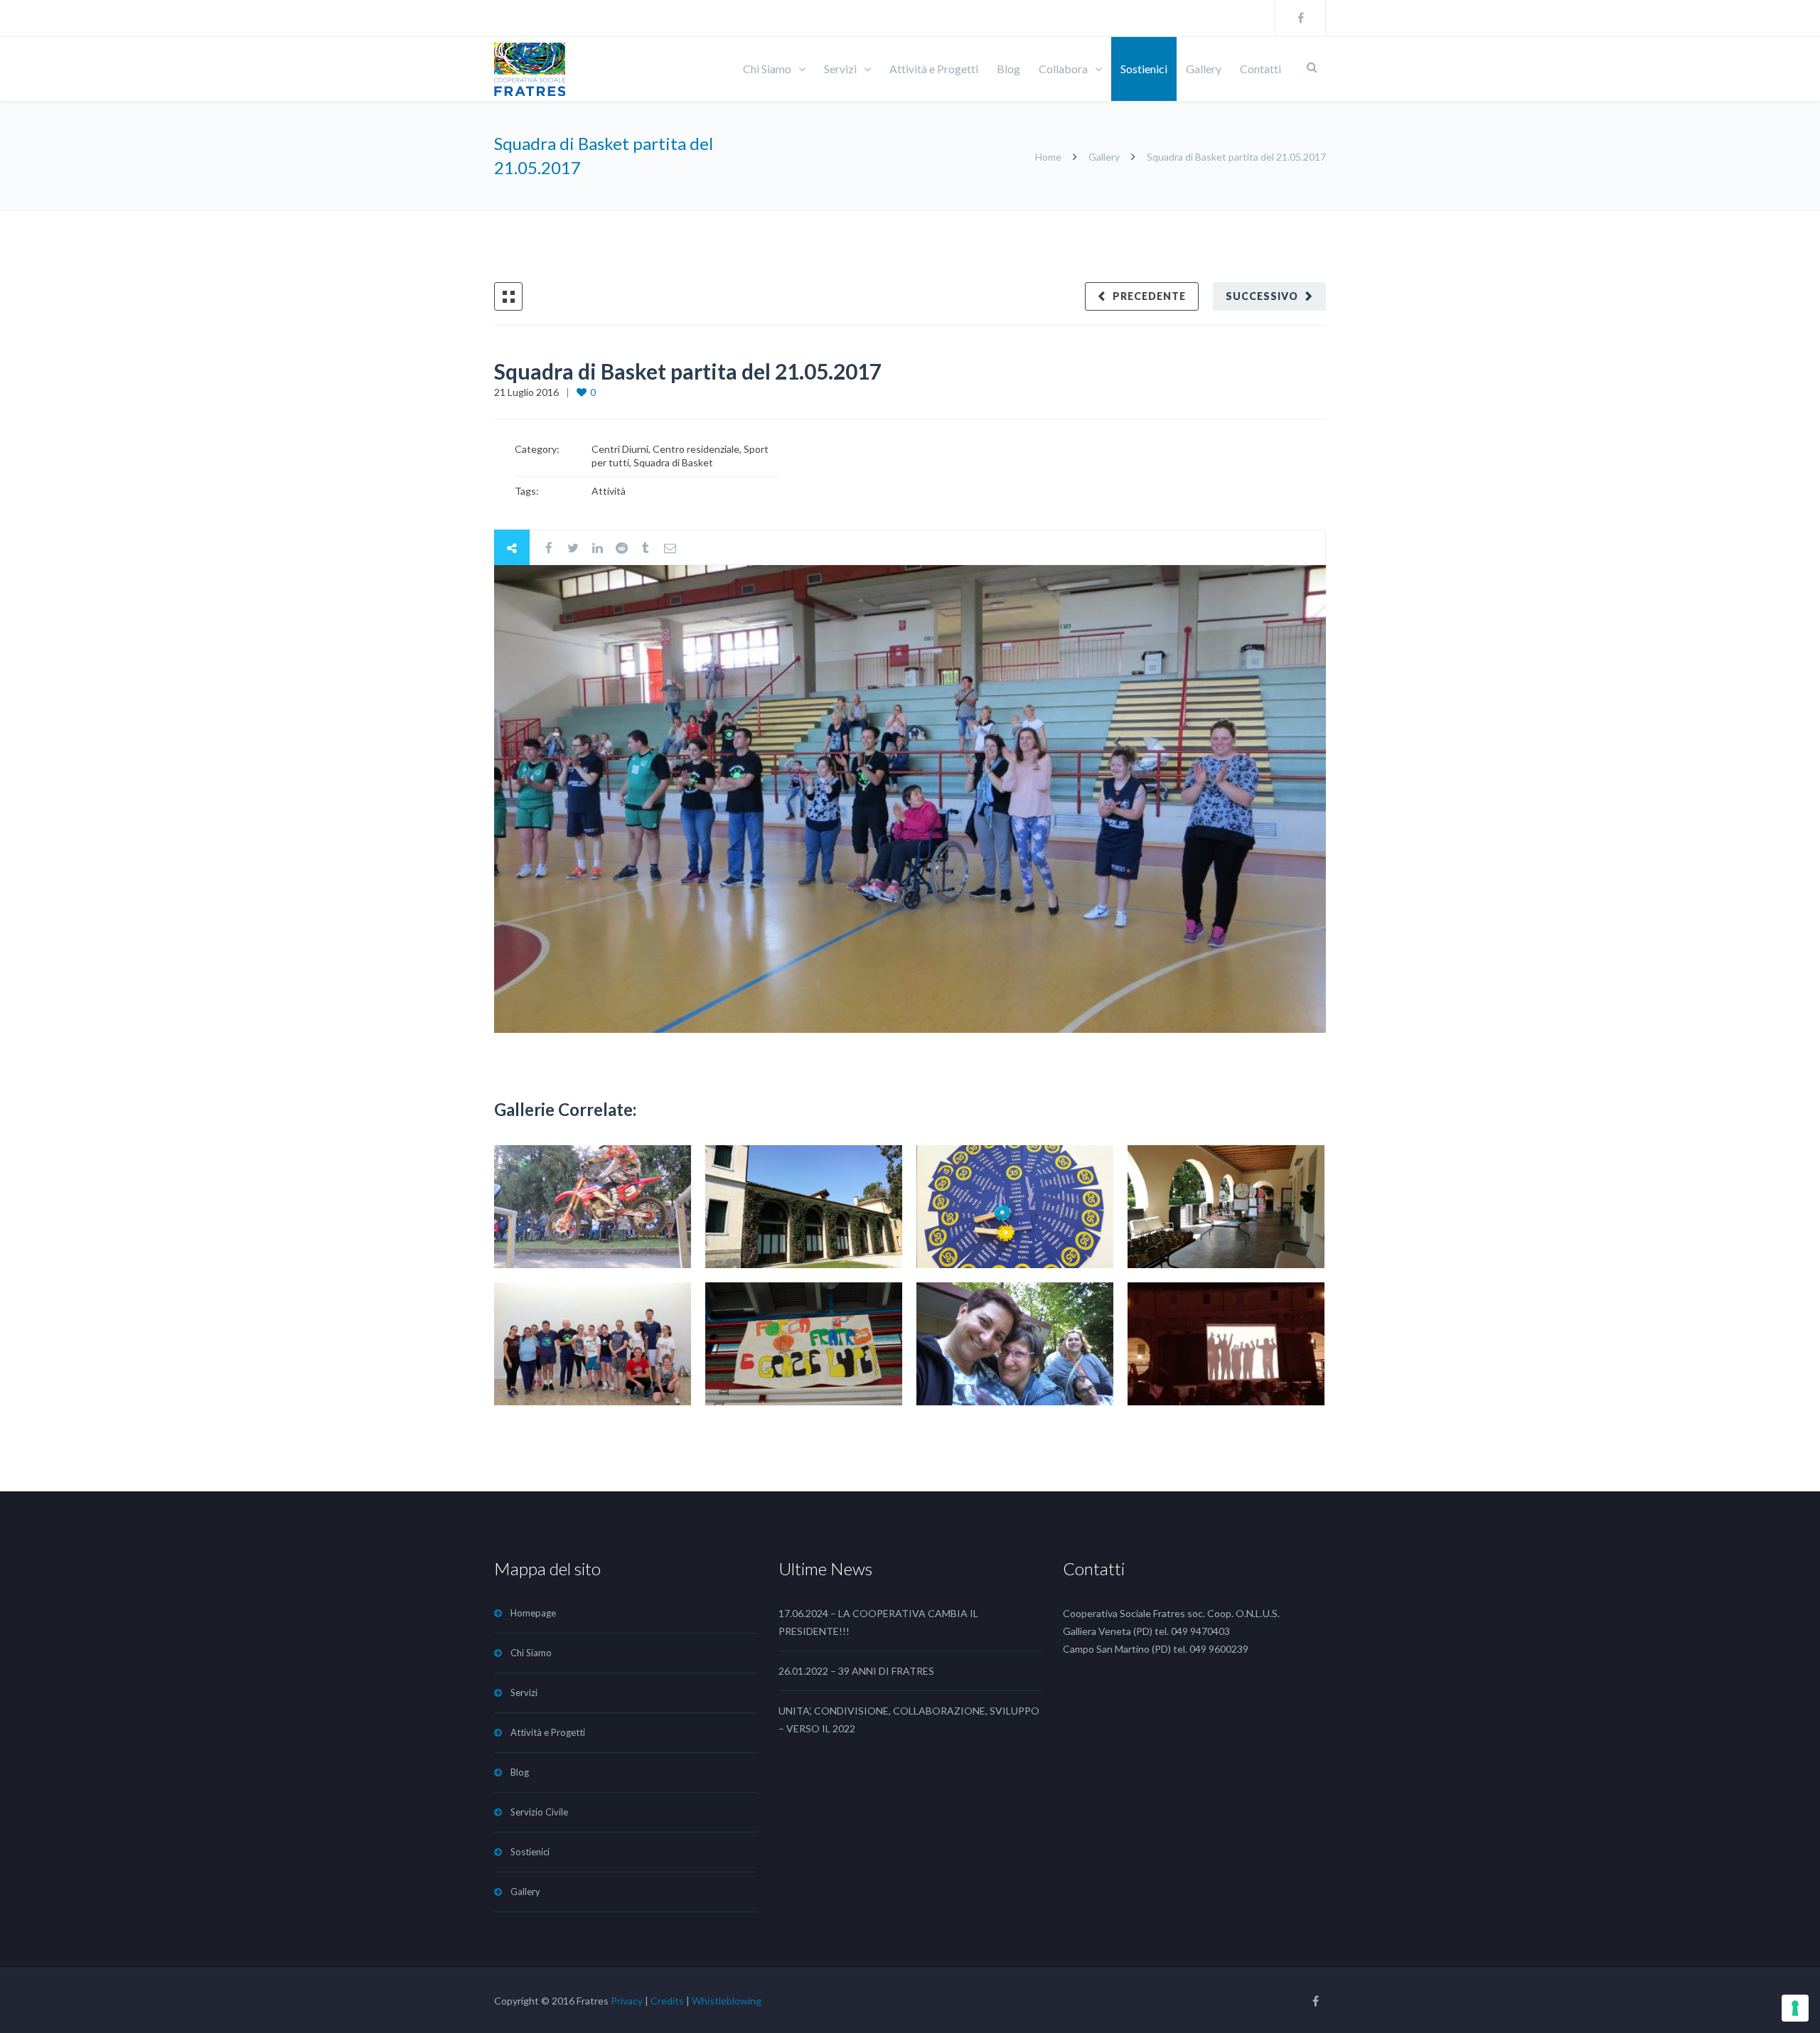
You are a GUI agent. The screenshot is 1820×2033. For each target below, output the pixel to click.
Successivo (1262, 296)
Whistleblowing (727, 2001)
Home (1049, 157)
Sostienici (1144, 69)
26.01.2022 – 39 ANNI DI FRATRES (856, 1671)
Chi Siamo (767, 69)
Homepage (533, 1613)
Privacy (627, 2001)
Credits (667, 2001)
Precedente (1149, 296)
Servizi (840, 69)
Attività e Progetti (934, 69)
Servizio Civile (539, 1812)
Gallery (1204, 69)
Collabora (1063, 69)
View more (593, 1207)
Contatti (1260, 69)
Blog (1008, 69)
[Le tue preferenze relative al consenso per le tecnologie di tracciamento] (1795, 2008)
